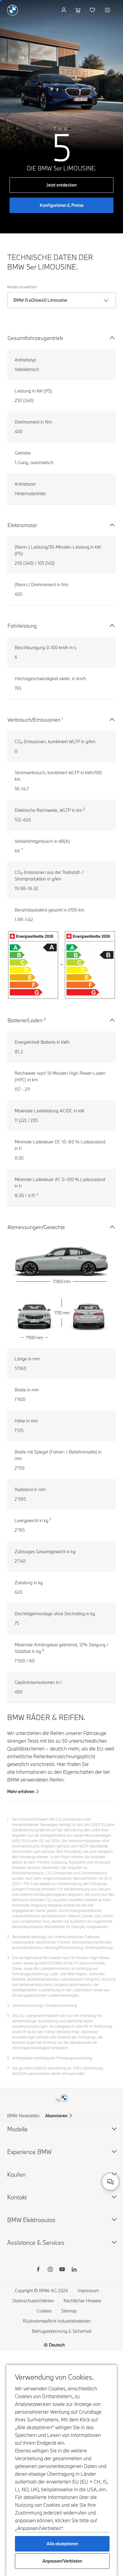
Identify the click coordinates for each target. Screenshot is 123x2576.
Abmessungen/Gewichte (36, 1227)
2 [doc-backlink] (8, 1937)
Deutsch (57, 2345)
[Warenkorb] (79, 10)
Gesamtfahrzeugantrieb (35, 338)
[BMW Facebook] (38, 2270)
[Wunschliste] (93, 10)
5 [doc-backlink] (8, 2015)
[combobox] (110, 2182)
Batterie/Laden (25, 1020)
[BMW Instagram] (50, 2270)
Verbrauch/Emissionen (34, 720)
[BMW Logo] (13, 10)
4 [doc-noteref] (37, 1194)
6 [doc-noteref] (43, 1650)
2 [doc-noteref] (84, 809)
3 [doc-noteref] (45, 1019)
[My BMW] (64, 10)
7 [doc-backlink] (8, 2068)
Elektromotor (22, 525)
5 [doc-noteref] (50, 1519)
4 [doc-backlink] (8, 2005)
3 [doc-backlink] (8, 1958)
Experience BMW (29, 2152)
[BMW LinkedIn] (74, 2270)
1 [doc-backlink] (8, 1819)
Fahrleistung (22, 626)
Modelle (17, 2129)
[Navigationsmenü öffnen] (108, 10)
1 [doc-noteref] (62, 718)
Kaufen (16, 2174)
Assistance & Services (36, 2242)
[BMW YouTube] (62, 2270)
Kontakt (17, 2197)
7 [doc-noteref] (22, 849)
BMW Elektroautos (31, 2220)
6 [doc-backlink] (8, 2058)
